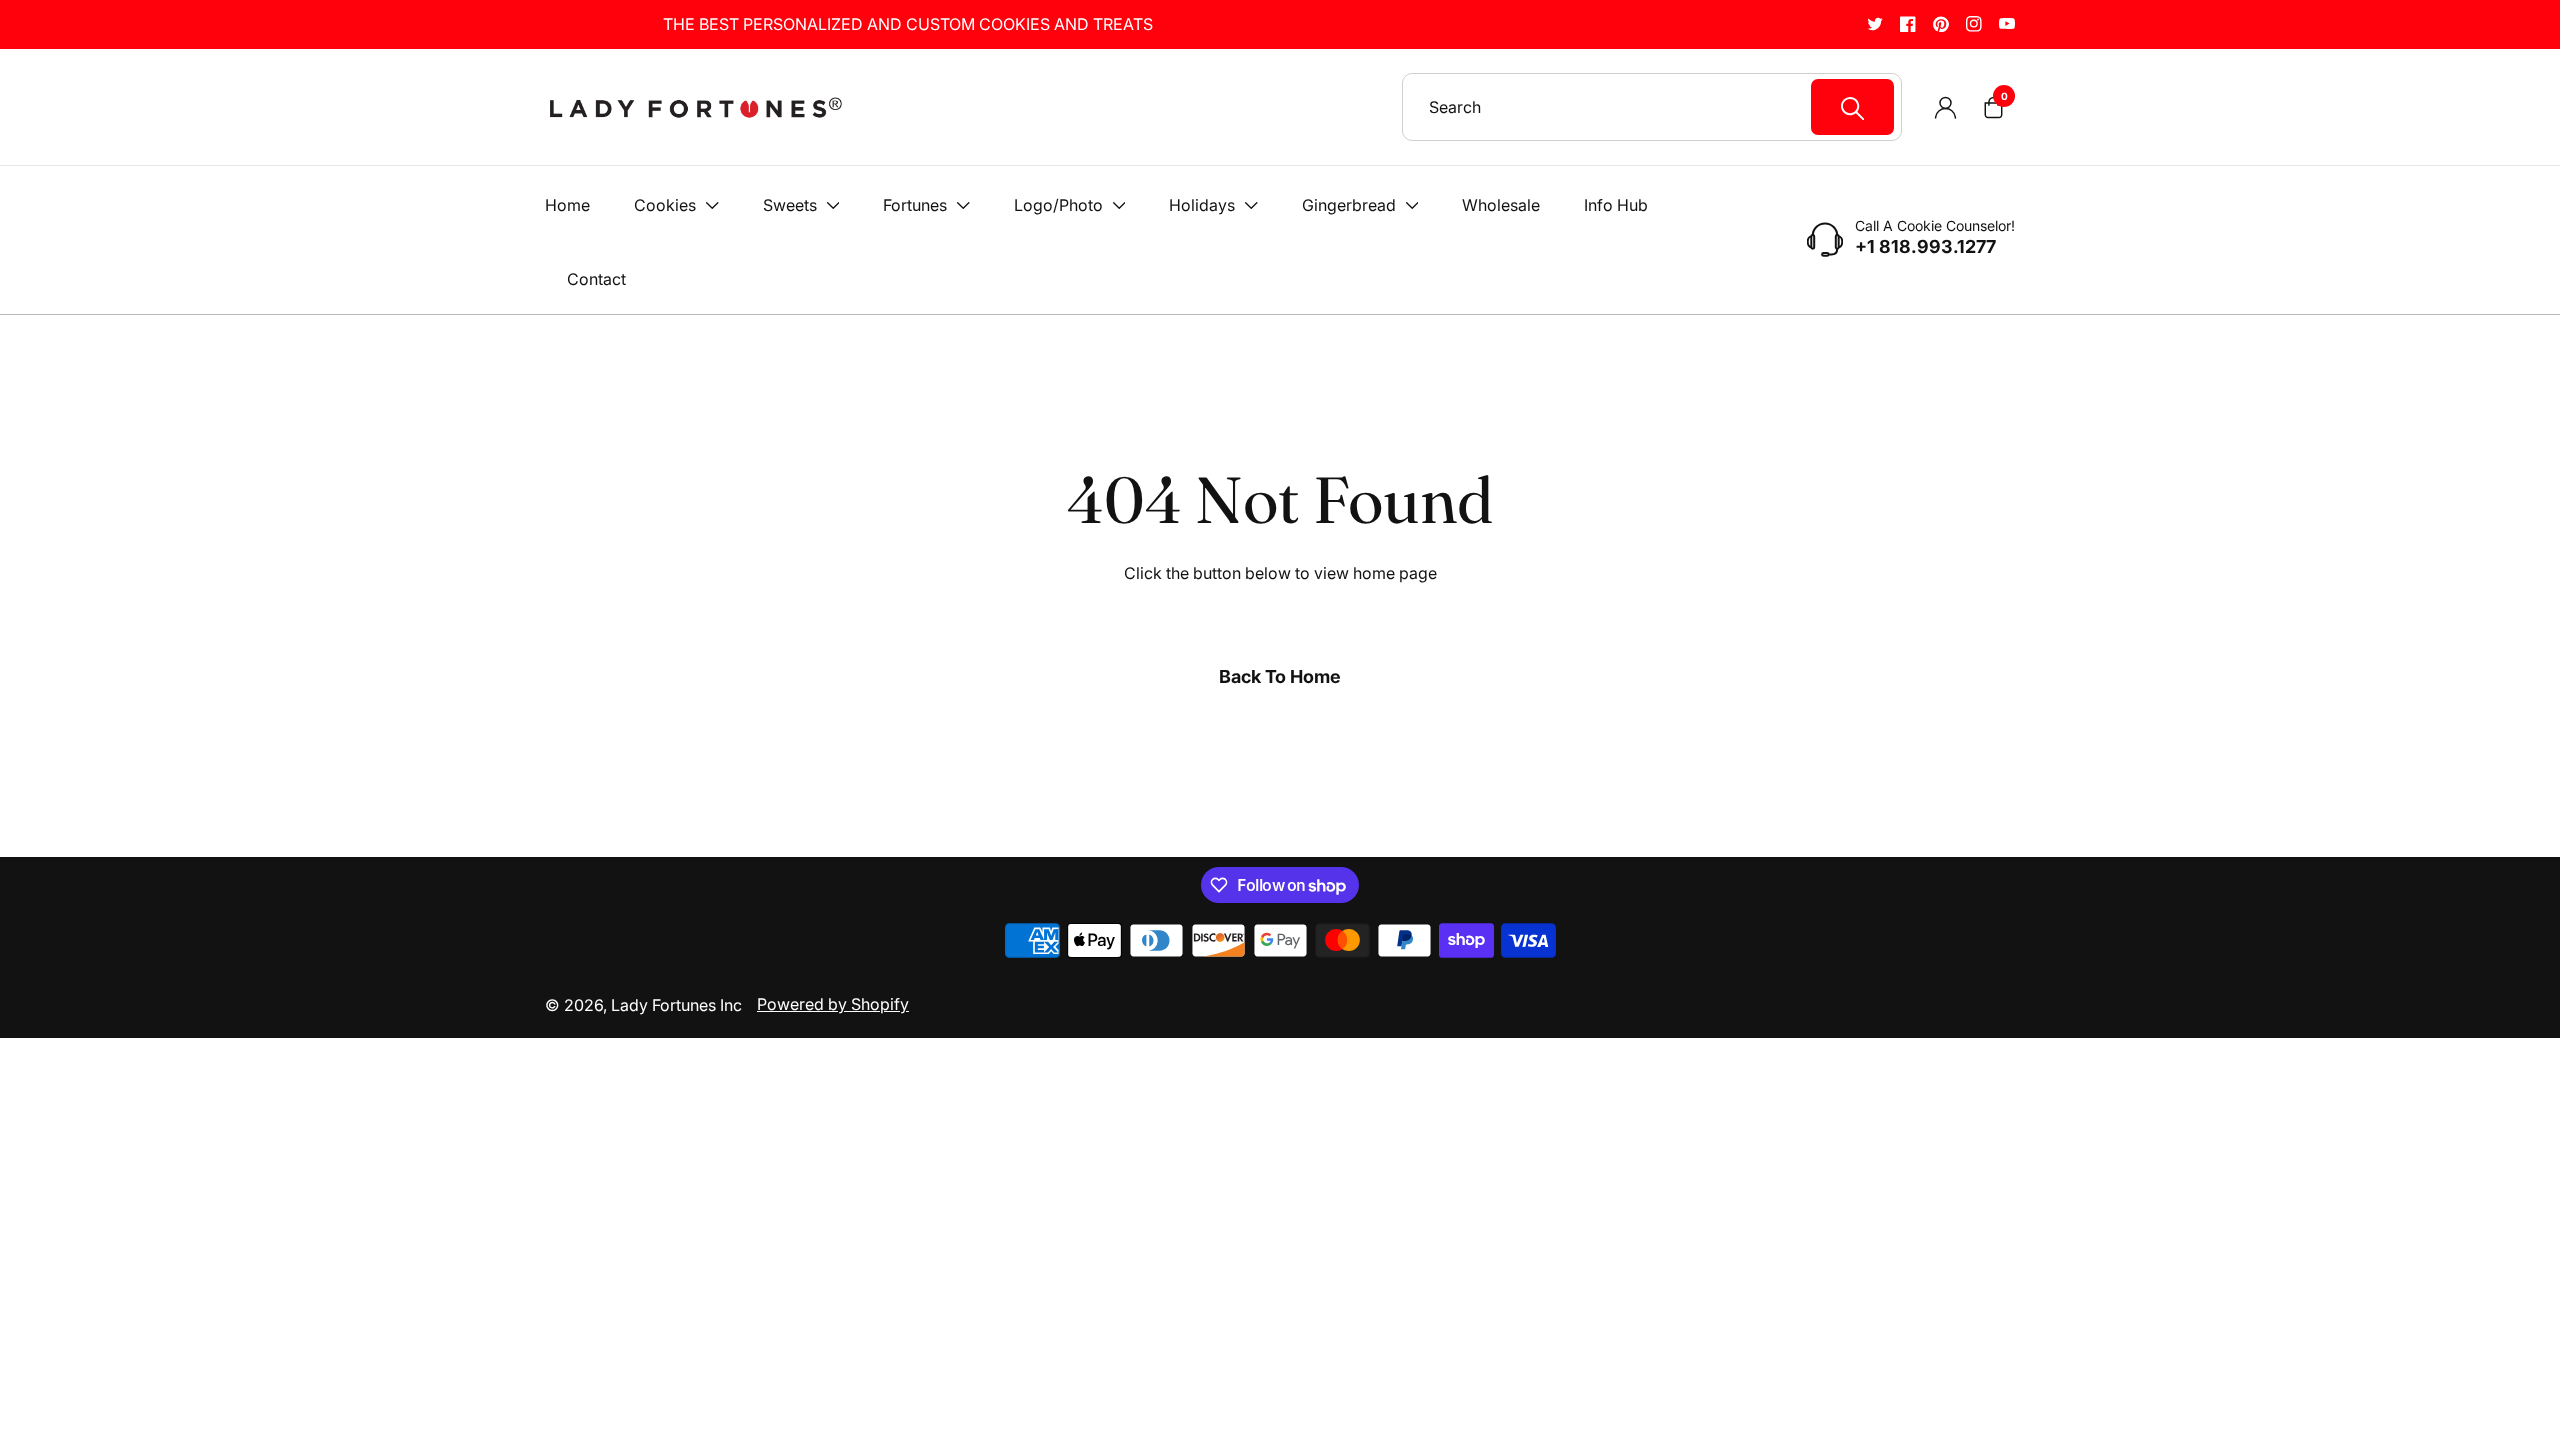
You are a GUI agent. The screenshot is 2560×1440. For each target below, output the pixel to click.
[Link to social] (1875, 23)
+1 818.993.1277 (1925, 247)
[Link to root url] (695, 107)
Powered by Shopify (833, 1004)
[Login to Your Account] (1945, 107)
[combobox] (1661, 107)
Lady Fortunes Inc (676, 1005)
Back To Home (1280, 676)
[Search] (1852, 107)
